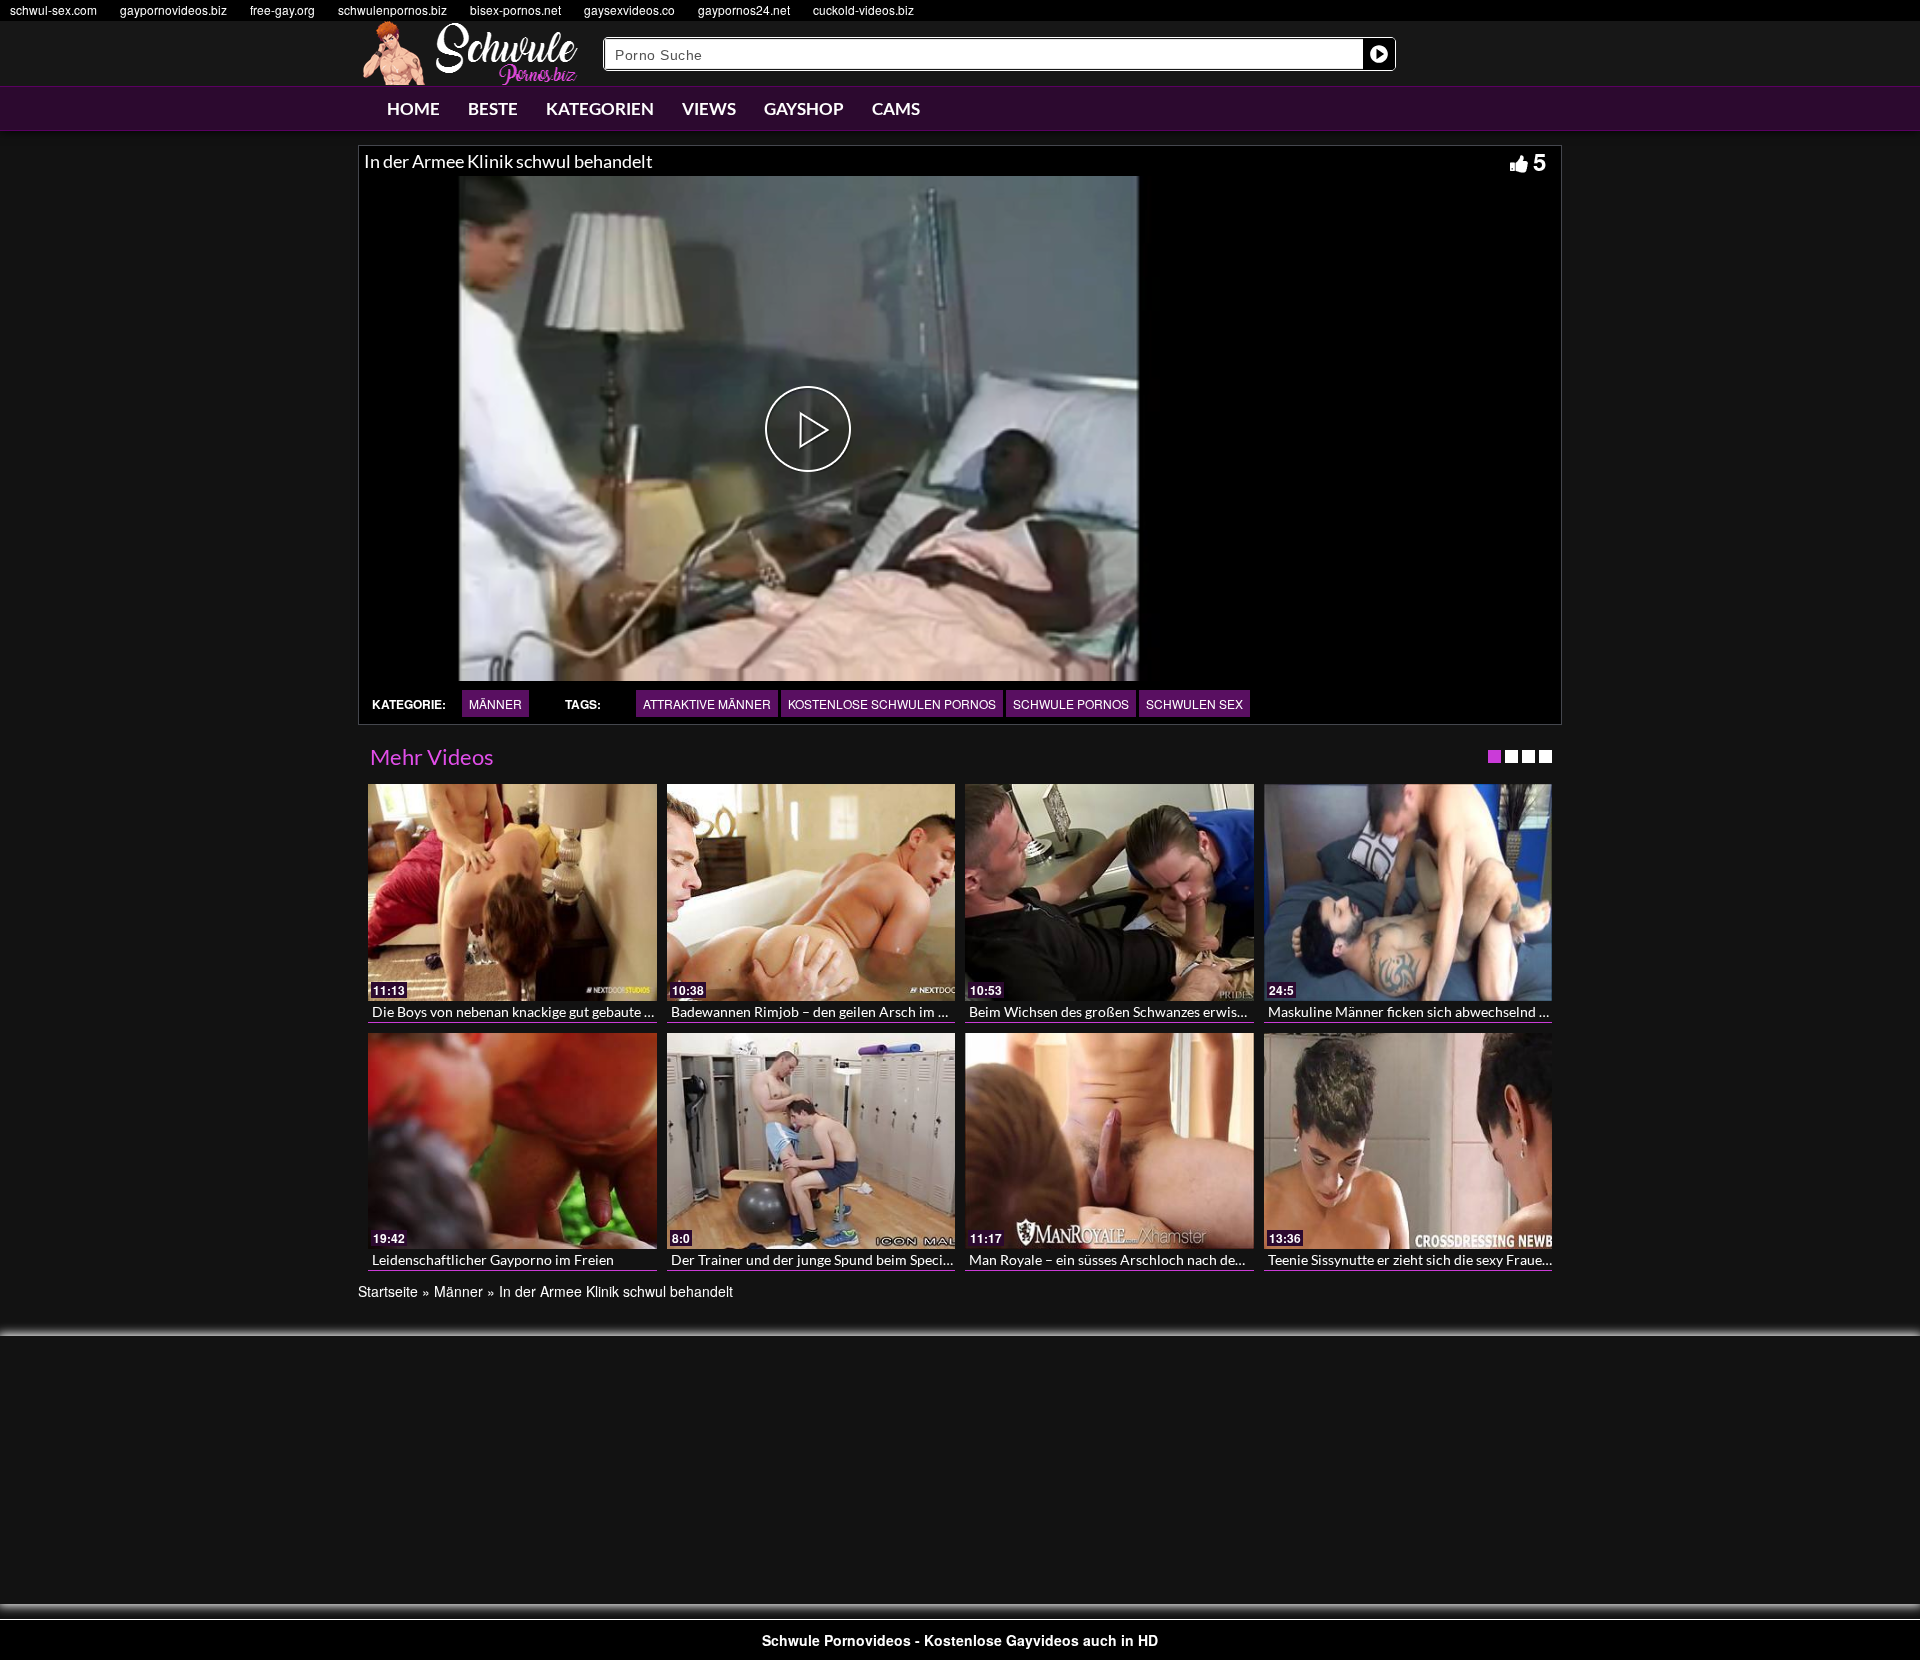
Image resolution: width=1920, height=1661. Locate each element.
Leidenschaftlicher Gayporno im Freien (493, 1259)
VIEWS (709, 108)
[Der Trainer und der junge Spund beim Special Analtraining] (811, 1141)
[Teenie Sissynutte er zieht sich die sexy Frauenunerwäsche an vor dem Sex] (1408, 1141)
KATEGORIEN (600, 108)
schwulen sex (1194, 703)
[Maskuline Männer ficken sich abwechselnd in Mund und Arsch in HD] (1408, 892)
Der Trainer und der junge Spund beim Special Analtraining (853, 1259)
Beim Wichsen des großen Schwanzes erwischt (1113, 1011)
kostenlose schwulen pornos (892, 703)
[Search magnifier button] (1379, 54)
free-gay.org (282, 9)
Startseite (388, 1291)
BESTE (493, 108)
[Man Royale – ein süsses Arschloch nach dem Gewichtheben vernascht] (1109, 1141)
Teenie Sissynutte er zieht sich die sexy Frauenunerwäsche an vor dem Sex (1494, 1259)
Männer (495, 703)
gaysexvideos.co (629, 9)
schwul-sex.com (53, 9)
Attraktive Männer (707, 703)
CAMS (896, 108)
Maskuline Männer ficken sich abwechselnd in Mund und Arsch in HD (1483, 1011)
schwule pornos (1071, 703)
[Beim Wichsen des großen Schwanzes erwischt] (1109, 892)
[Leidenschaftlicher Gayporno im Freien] (512, 1141)
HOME (413, 108)
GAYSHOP (804, 108)
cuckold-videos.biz (863, 9)
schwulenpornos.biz (392, 9)
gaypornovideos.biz (173, 9)
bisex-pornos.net (515, 9)
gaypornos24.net (744, 9)
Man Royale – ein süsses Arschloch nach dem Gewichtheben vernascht (1186, 1259)
